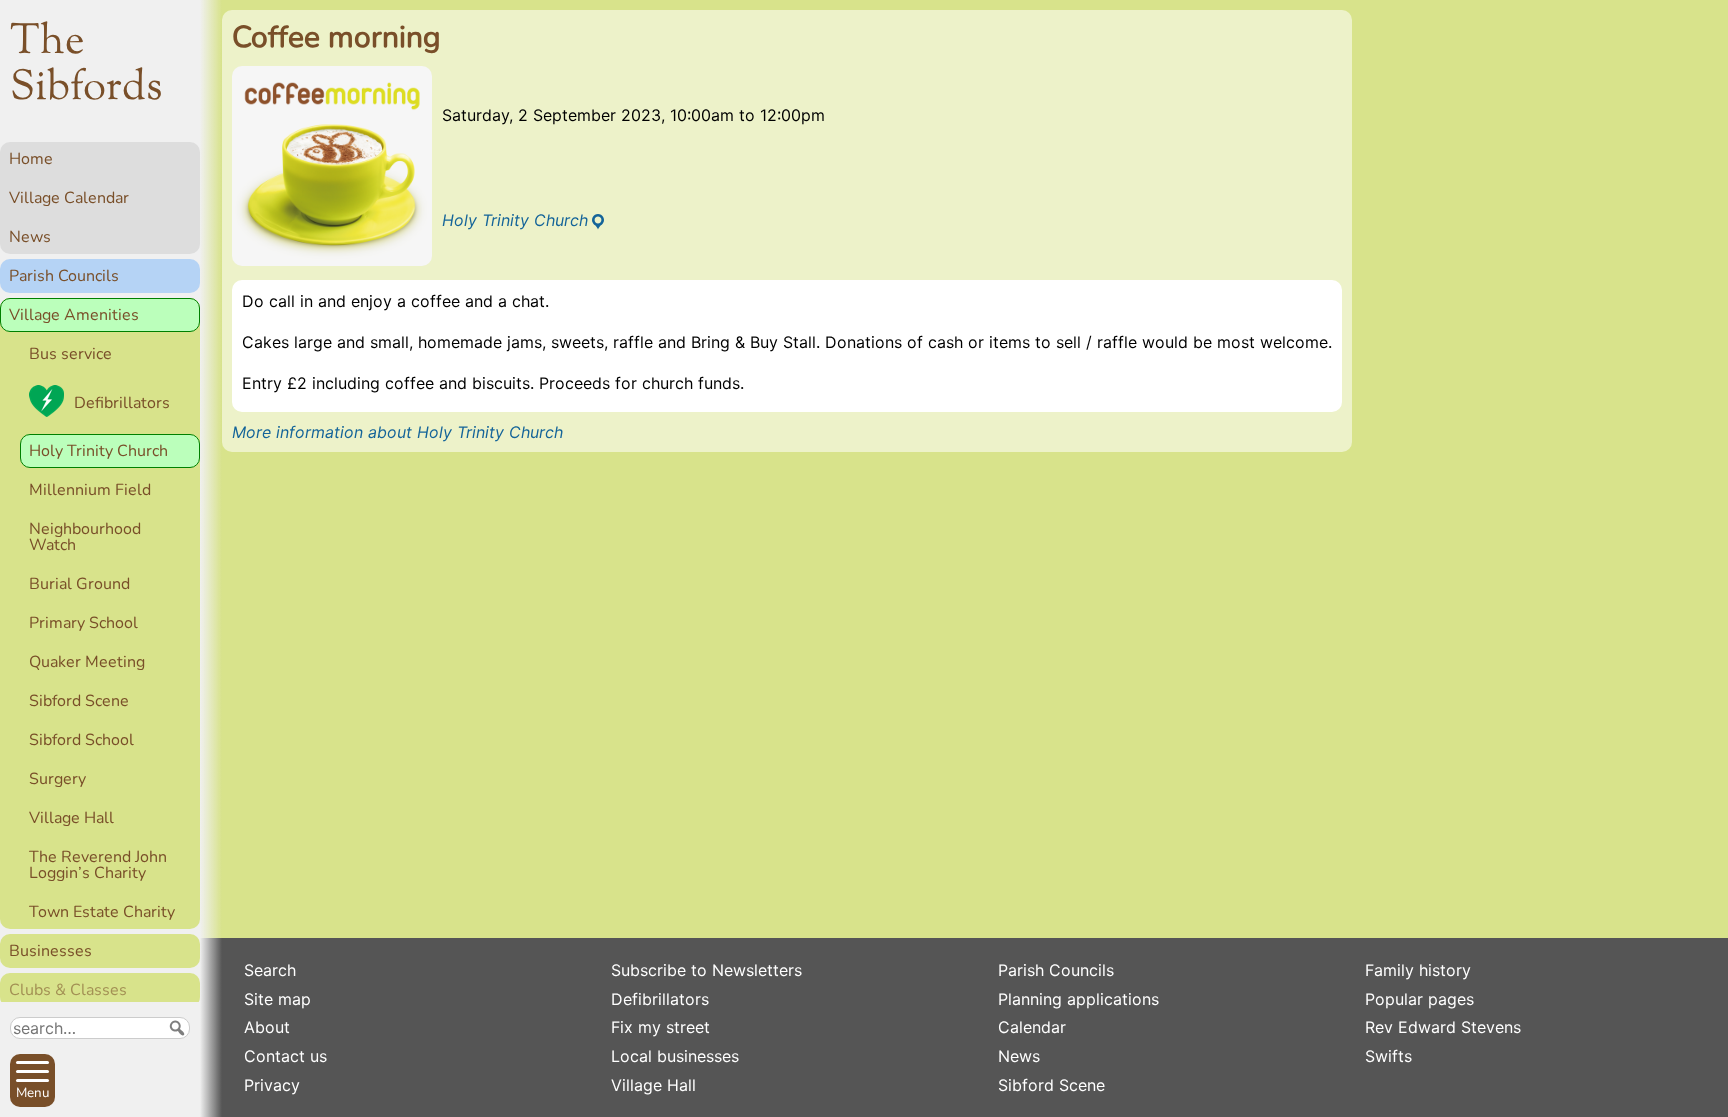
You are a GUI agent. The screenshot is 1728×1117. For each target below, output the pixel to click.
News (30, 237)
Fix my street (660, 1027)
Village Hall (71, 818)
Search (270, 970)
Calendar (1032, 1027)
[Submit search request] (177, 1028)
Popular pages (1419, 999)
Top (175, 1093)
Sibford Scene (79, 701)
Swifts (1388, 1056)
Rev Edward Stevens (1443, 1027)
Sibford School (81, 740)
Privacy (272, 1085)
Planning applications (1078, 999)
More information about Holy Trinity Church (397, 432)
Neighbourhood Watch (85, 537)
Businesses (50, 951)
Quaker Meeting (87, 662)
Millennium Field (90, 490)
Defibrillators (122, 403)
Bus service (70, 354)
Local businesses (675, 1056)
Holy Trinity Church (98, 451)
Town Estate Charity (102, 912)
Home (31, 159)
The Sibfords (86, 66)
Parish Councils (64, 276)
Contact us (285, 1056)
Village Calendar (69, 198)
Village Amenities (74, 315)
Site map (277, 999)
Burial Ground (79, 584)
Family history (1418, 970)
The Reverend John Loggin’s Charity (98, 865)
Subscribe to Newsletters (706, 970)
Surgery (57, 779)
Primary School (83, 623)
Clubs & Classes (68, 990)
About (267, 1027)
